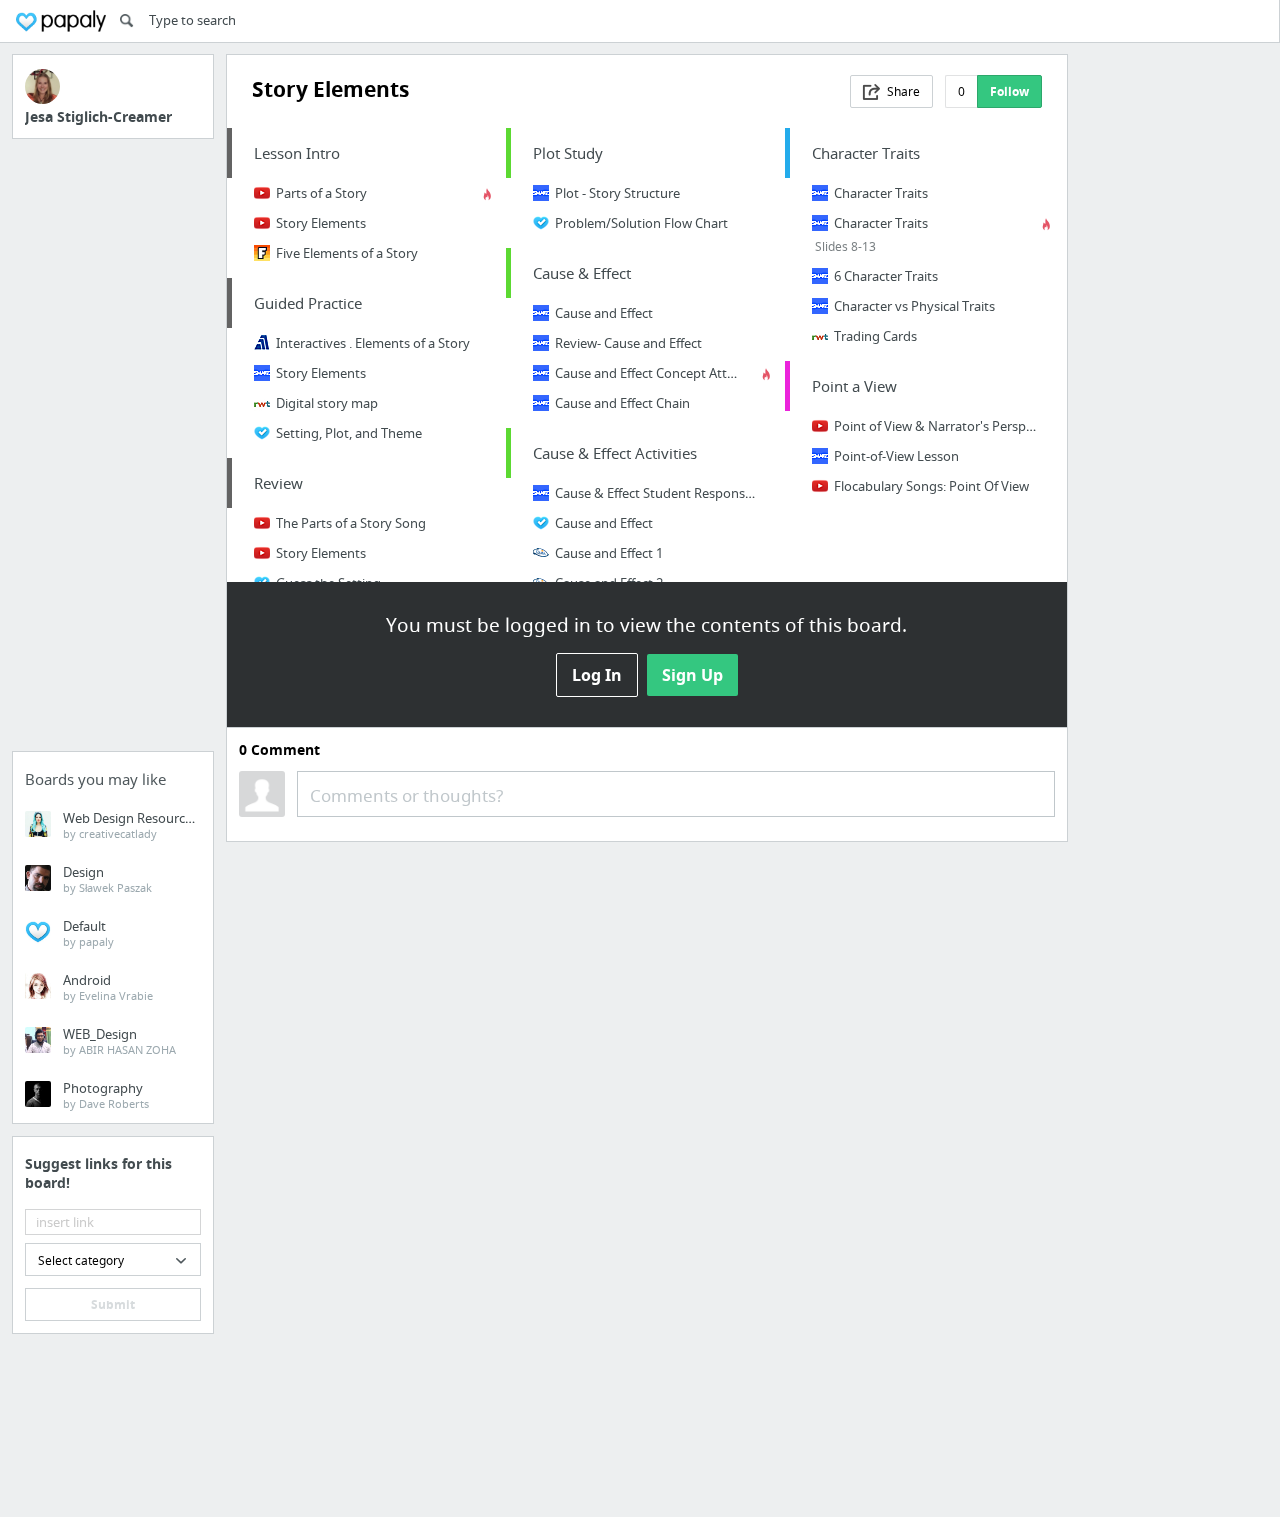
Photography (106, 1095)
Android (108, 987)
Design (107, 879)
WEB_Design (119, 1041)
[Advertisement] (113, 451)
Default (88, 933)
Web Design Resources (130, 825)
